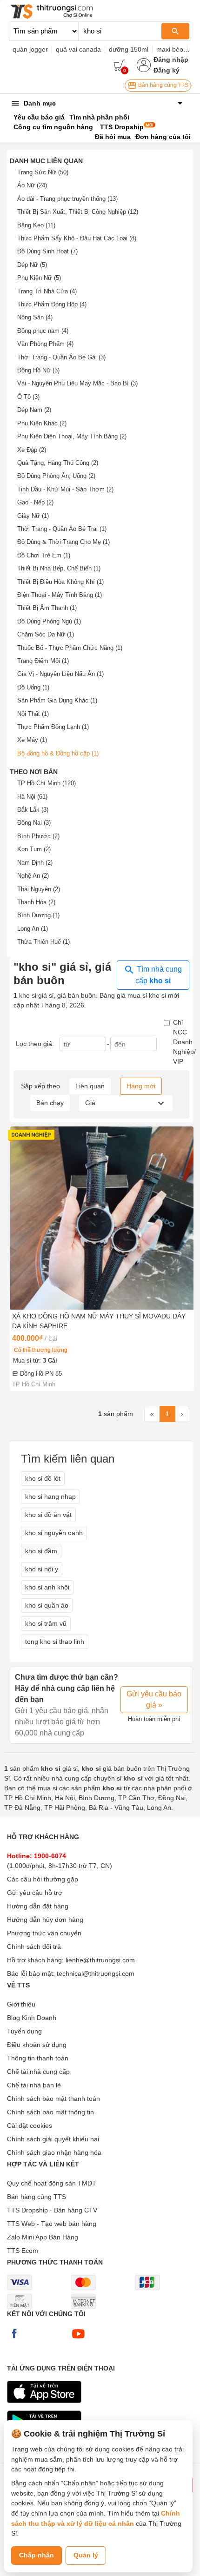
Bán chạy (50, 1103)
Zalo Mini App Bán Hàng (43, 2237)
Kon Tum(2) (34, 849)
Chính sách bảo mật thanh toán (53, 2099)
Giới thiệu (21, 2004)
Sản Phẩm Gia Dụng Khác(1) (57, 700)
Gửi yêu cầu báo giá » (154, 1699)
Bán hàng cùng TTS (163, 85)
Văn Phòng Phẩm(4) (45, 344)
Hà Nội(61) (32, 797)
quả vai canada (78, 49)
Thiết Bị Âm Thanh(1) (47, 608)
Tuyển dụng (24, 2031)
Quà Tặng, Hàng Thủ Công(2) (58, 463)
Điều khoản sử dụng (37, 2045)
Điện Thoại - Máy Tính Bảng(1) (60, 595)
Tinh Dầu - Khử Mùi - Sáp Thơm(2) (65, 489)
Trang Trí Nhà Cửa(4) (47, 291)
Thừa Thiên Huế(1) (43, 942)
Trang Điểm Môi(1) (43, 661)
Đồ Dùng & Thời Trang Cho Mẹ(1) (63, 542)
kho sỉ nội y (42, 1569)
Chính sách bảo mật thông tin (50, 2112)
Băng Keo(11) (36, 225)
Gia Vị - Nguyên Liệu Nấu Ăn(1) (60, 674)
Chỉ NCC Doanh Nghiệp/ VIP (184, 1042)
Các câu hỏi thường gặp (43, 1879)
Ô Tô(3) (28, 397)
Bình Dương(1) (38, 915)
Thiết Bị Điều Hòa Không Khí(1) (60, 582)
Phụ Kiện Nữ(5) (39, 278)
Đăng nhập (171, 60)
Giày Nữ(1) (33, 516)
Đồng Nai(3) (34, 823)
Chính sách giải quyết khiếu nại (53, 2139)
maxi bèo (170, 49)
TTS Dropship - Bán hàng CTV (52, 2210)
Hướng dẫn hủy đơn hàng (45, 1920)
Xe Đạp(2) (32, 450)
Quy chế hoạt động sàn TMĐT (52, 2183)
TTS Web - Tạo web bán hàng (52, 2224)
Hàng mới (141, 1086)
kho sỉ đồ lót (43, 1478)
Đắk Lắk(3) (33, 810)
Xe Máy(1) (32, 740)
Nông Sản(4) (35, 317)
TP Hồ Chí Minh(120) (47, 783)
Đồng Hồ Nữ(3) (38, 370)
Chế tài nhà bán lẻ (34, 2085)
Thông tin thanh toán (38, 2058)
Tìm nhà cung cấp (158, 975)
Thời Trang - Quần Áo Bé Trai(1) (62, 529)
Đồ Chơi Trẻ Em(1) (44, 555)
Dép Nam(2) (34, 410)
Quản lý (86, 2555)
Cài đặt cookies (30, 2126)
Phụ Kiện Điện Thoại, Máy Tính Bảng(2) (72, 436)
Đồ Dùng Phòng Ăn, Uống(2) (56, 476)
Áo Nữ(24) (32, 185)
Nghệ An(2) (33, 876)
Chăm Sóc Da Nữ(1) (46, 634)
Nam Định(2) (35, 863)
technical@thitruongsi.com (96, 1973)
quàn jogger (30, 49)
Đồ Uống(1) (33, 687)
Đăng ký (167, 70)
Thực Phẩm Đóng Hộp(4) (52, 304)
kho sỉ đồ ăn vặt (48, 1515)
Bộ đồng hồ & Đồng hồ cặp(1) (58, 753)
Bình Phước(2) (38, 836)
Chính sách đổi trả (34, 1947)
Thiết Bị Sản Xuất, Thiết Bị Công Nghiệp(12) (78, 212)
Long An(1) (33, 929)
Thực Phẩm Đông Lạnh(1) (53, 727)
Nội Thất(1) (33, 714)
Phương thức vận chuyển (44, 1933)
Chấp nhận (37, 2555)
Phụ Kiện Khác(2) (42, 423)
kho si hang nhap (50, 1497)
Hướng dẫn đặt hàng (38, 1906)
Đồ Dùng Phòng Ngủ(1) (49, 621)
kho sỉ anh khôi (47, 1587)
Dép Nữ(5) (32, 265)
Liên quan (90, 1086)
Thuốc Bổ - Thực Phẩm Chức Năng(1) (70, 648)
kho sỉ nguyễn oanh (54, 1533)
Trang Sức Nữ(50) (43, 172)
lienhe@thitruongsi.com (100, 1960)
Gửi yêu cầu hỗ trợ (35, 1893)
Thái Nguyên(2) (39, 889)
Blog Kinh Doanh (32, 2018)
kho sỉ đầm (41, 1551)
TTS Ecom (23, 2251)
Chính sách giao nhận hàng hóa (54, 2152)
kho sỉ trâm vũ (46, 1623)
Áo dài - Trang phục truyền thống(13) (67, 199)
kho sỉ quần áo (47, 1605)
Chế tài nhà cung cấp (38, 2072)
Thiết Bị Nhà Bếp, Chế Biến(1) (59, 568)
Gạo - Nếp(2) (35, 502)
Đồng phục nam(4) (43, 331)
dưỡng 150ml (129, 49)
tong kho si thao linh (55, 1642)
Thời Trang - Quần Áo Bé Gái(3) (61, 357)
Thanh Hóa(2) (36, 902)
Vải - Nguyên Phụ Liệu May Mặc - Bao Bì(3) (77, 383)
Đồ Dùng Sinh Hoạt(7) (47, 251)
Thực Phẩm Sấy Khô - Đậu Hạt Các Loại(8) (77, 238)
